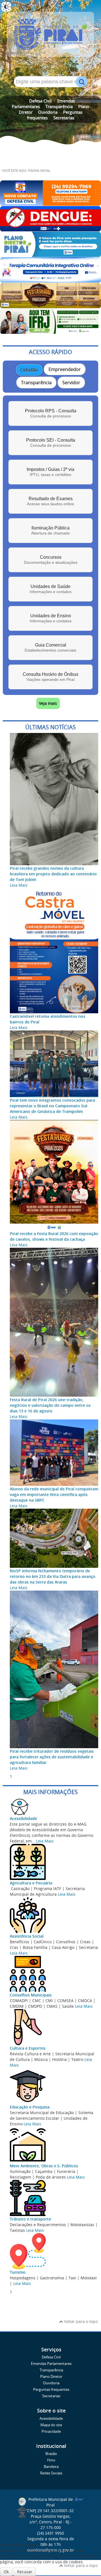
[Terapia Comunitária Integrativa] (50, 280)
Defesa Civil (40, 101)
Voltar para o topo (80, 2321)
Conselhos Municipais (31, 1995)
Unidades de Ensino (51, 618)
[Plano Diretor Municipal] (50, 254)
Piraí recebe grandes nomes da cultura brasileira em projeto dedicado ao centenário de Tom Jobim (53, 874)
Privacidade (51, 2431)
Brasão (51, 2454)
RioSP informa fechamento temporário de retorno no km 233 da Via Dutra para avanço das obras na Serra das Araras (53, 1576)
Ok (6, 2572)
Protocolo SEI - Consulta (51, 443)
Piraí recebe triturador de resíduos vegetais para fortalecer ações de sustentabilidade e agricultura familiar (52, 1757)
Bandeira (51, 2467)
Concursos (51, 560)
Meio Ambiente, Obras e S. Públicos (44, 2166)
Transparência (59, 106)
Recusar (25, 2572)
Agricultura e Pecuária (31, 1883)
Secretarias (64, 118)
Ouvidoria (48, 112)
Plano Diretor (51, 2377)
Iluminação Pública (50, 530)
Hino (51, 2460)
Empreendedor (65, 369)
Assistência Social (27, 1936)
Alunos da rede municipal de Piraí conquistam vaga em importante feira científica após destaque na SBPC (54, 1494)
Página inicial (39, 171)
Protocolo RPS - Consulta (51, 413)
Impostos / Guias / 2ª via (50, 472)
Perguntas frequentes (51, 2390)
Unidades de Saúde (51, 589)
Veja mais (48, 703)
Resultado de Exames (50, 501)
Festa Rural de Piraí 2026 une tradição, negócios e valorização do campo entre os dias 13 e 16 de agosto (50, 1405)
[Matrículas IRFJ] (50, 331)
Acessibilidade (23, 1818)
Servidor (71, 383)
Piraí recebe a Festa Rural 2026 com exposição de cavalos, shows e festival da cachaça (54, 1236)
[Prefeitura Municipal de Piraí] (50, 37)
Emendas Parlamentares (51, 2364)
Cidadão (29, 370)
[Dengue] (50, 229)
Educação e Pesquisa (30, 2107)
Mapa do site (51, 2425)
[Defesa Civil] (50, 203)
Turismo (18, 2272)
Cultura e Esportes (28, 2048)
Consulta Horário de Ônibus (50, 677)
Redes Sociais (51, 2473)
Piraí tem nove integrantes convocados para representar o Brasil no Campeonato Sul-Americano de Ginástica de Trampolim (52, 1106)
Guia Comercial (50, 648)
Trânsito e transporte (30, 2219)
